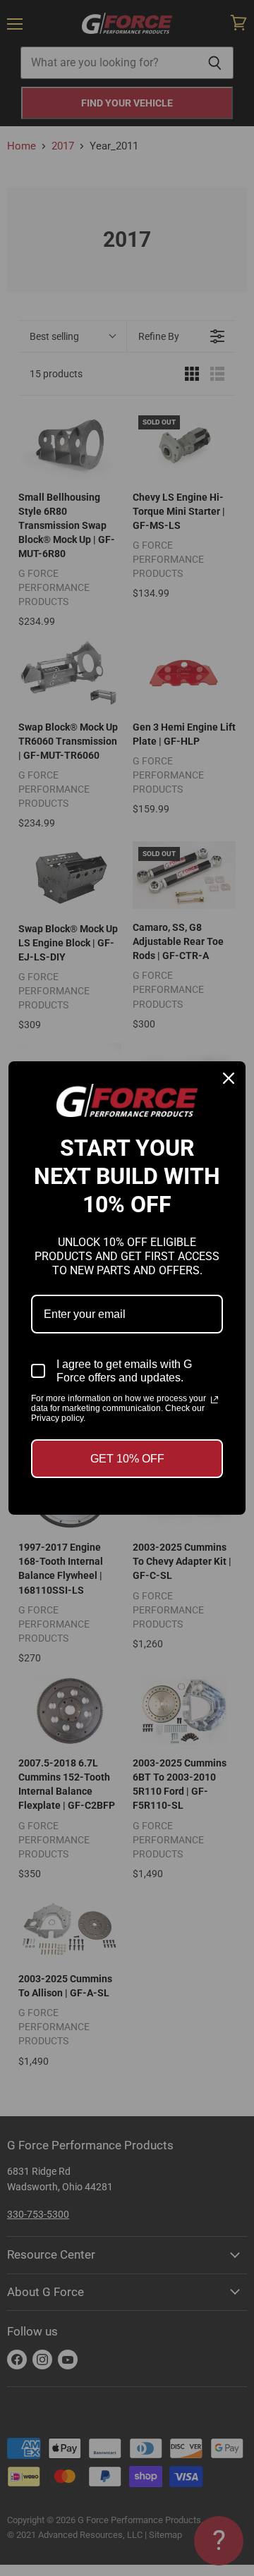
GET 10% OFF (127, 1459)
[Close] (229, 1078)
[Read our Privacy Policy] (214, 1400)
